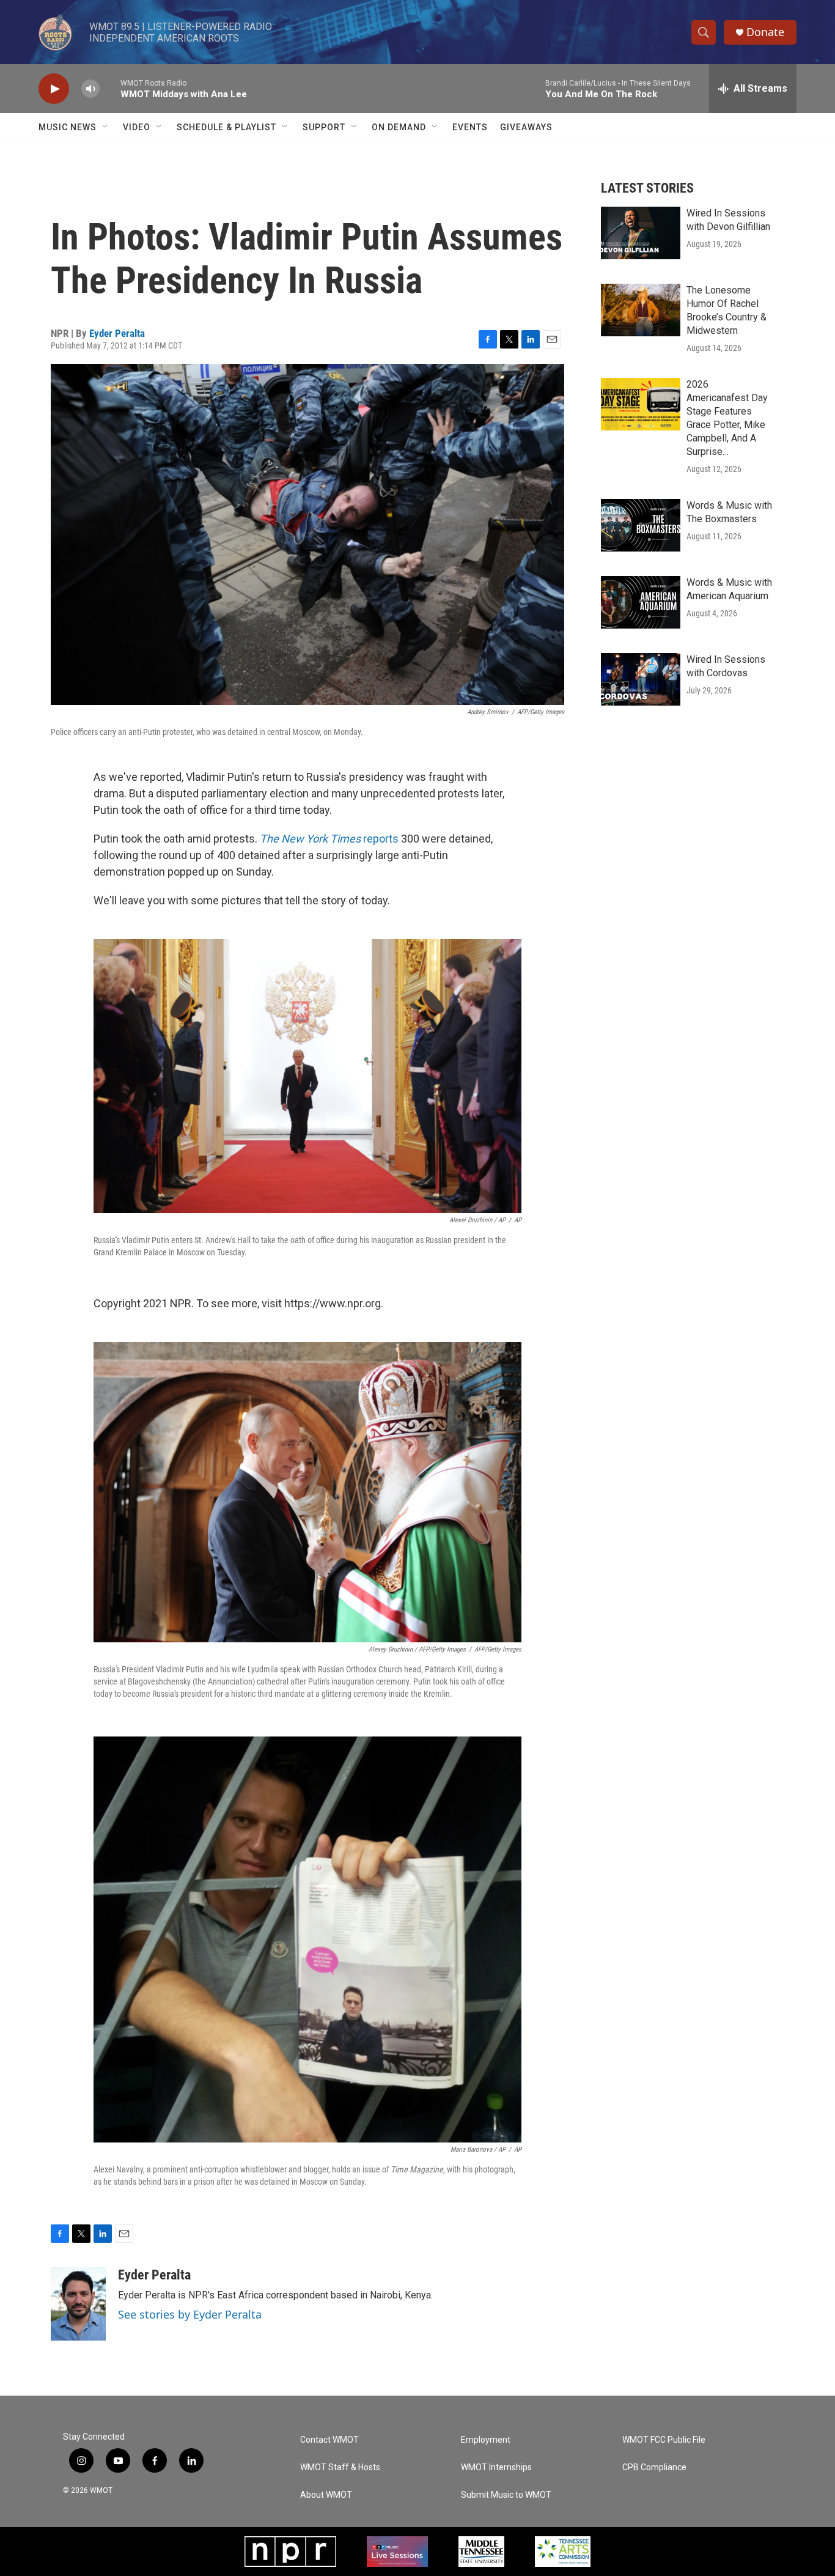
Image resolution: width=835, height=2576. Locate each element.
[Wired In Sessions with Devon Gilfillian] (641, 233)
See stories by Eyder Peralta (190, 2314)
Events (470, 127)
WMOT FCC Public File (664, 2440)
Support (324, 127)
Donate (765, 32)
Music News (68, 127)
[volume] (90, 89)
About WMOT (326, 2495)
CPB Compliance (654, 2467)
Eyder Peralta (117, 333)
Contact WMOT (329, 2440)
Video (137, 127)
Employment (486, 2440)
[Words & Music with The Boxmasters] (641, 525)
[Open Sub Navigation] (106, 127)
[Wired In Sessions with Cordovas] (641, 679)
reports (329, 839)
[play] (54, 89)
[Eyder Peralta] (78, 2304)
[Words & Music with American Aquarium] (641, 602)
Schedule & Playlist (226, 127)
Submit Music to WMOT (506, 2495)
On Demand (399, 127)
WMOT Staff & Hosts (340, 2467)
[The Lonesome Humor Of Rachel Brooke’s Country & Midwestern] (641, 310)
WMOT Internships (496, 2467)
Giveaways (526, 127)
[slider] (110, 88)
